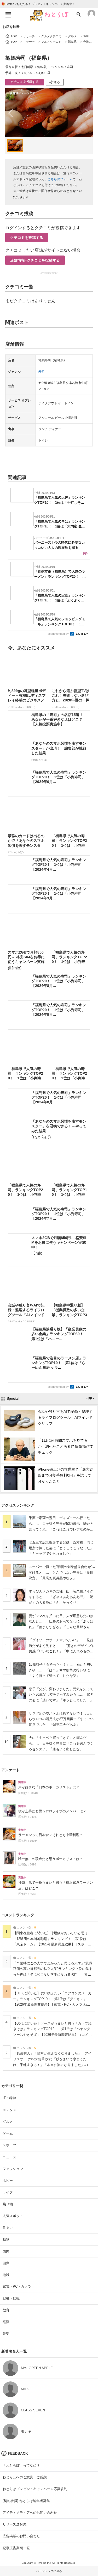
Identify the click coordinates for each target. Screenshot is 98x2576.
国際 (6, 2263)
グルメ (8, 2122)
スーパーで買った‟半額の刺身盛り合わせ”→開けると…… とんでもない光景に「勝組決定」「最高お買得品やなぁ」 (62, 1572)
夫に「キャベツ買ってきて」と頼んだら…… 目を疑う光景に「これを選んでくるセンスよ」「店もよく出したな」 (61, 1743)
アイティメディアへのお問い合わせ (30, 2513)
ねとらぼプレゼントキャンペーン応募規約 (35, 2489)
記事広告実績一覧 (16, 2548)
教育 (6, 2310)
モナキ (26, 2431)
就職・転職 (11, 2298)
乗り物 (8, 2204)
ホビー (8, 2180)
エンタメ (9, 2110)
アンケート (10, 1770)
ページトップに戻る (49, 2571)
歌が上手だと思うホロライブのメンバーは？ (52, 1811)
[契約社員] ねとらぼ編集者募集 (26, 2501)
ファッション (13, 2169)
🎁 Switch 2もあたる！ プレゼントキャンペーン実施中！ (38, 4)
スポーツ (9, 2145)
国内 (6, 2251)
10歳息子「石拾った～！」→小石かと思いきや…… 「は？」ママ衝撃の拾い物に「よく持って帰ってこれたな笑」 (61, 1670)
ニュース (9, 2157)
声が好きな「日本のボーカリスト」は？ (49, 1787)
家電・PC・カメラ (17, 2286)
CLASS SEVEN (33, 2410)
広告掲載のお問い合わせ (21, 2536)
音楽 (6, 2334)
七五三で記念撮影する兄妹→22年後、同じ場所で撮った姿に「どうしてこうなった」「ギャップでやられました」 (61, 1548)
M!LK (25, 2389)
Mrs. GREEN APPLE (37, 2368)
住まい (8, 2228)
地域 (6, 2275)
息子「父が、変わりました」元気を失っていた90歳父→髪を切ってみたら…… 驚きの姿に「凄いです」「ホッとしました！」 (61, 1695)
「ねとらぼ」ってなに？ (21, 2465)
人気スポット (13, 2216)
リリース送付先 (15, 2524)
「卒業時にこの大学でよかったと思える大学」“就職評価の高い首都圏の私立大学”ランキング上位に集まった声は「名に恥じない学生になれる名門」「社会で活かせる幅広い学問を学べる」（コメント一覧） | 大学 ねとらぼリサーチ (53, 1975)
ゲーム (8, 2133)
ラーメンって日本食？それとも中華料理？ (51, 1835)
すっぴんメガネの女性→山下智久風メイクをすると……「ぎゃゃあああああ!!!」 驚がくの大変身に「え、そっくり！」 (61, 1597)
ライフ (8, 2192)
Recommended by (57, 634)
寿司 (42, 372)
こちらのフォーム (60, 179)
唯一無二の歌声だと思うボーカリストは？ (51, 1859)
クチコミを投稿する (25, 82)
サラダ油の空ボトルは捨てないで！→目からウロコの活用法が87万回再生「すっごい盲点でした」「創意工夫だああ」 (61, 1719)
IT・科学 (9, 2098)
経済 (6, 2322)
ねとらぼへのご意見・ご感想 (25, 2477)
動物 (6, 2239)
